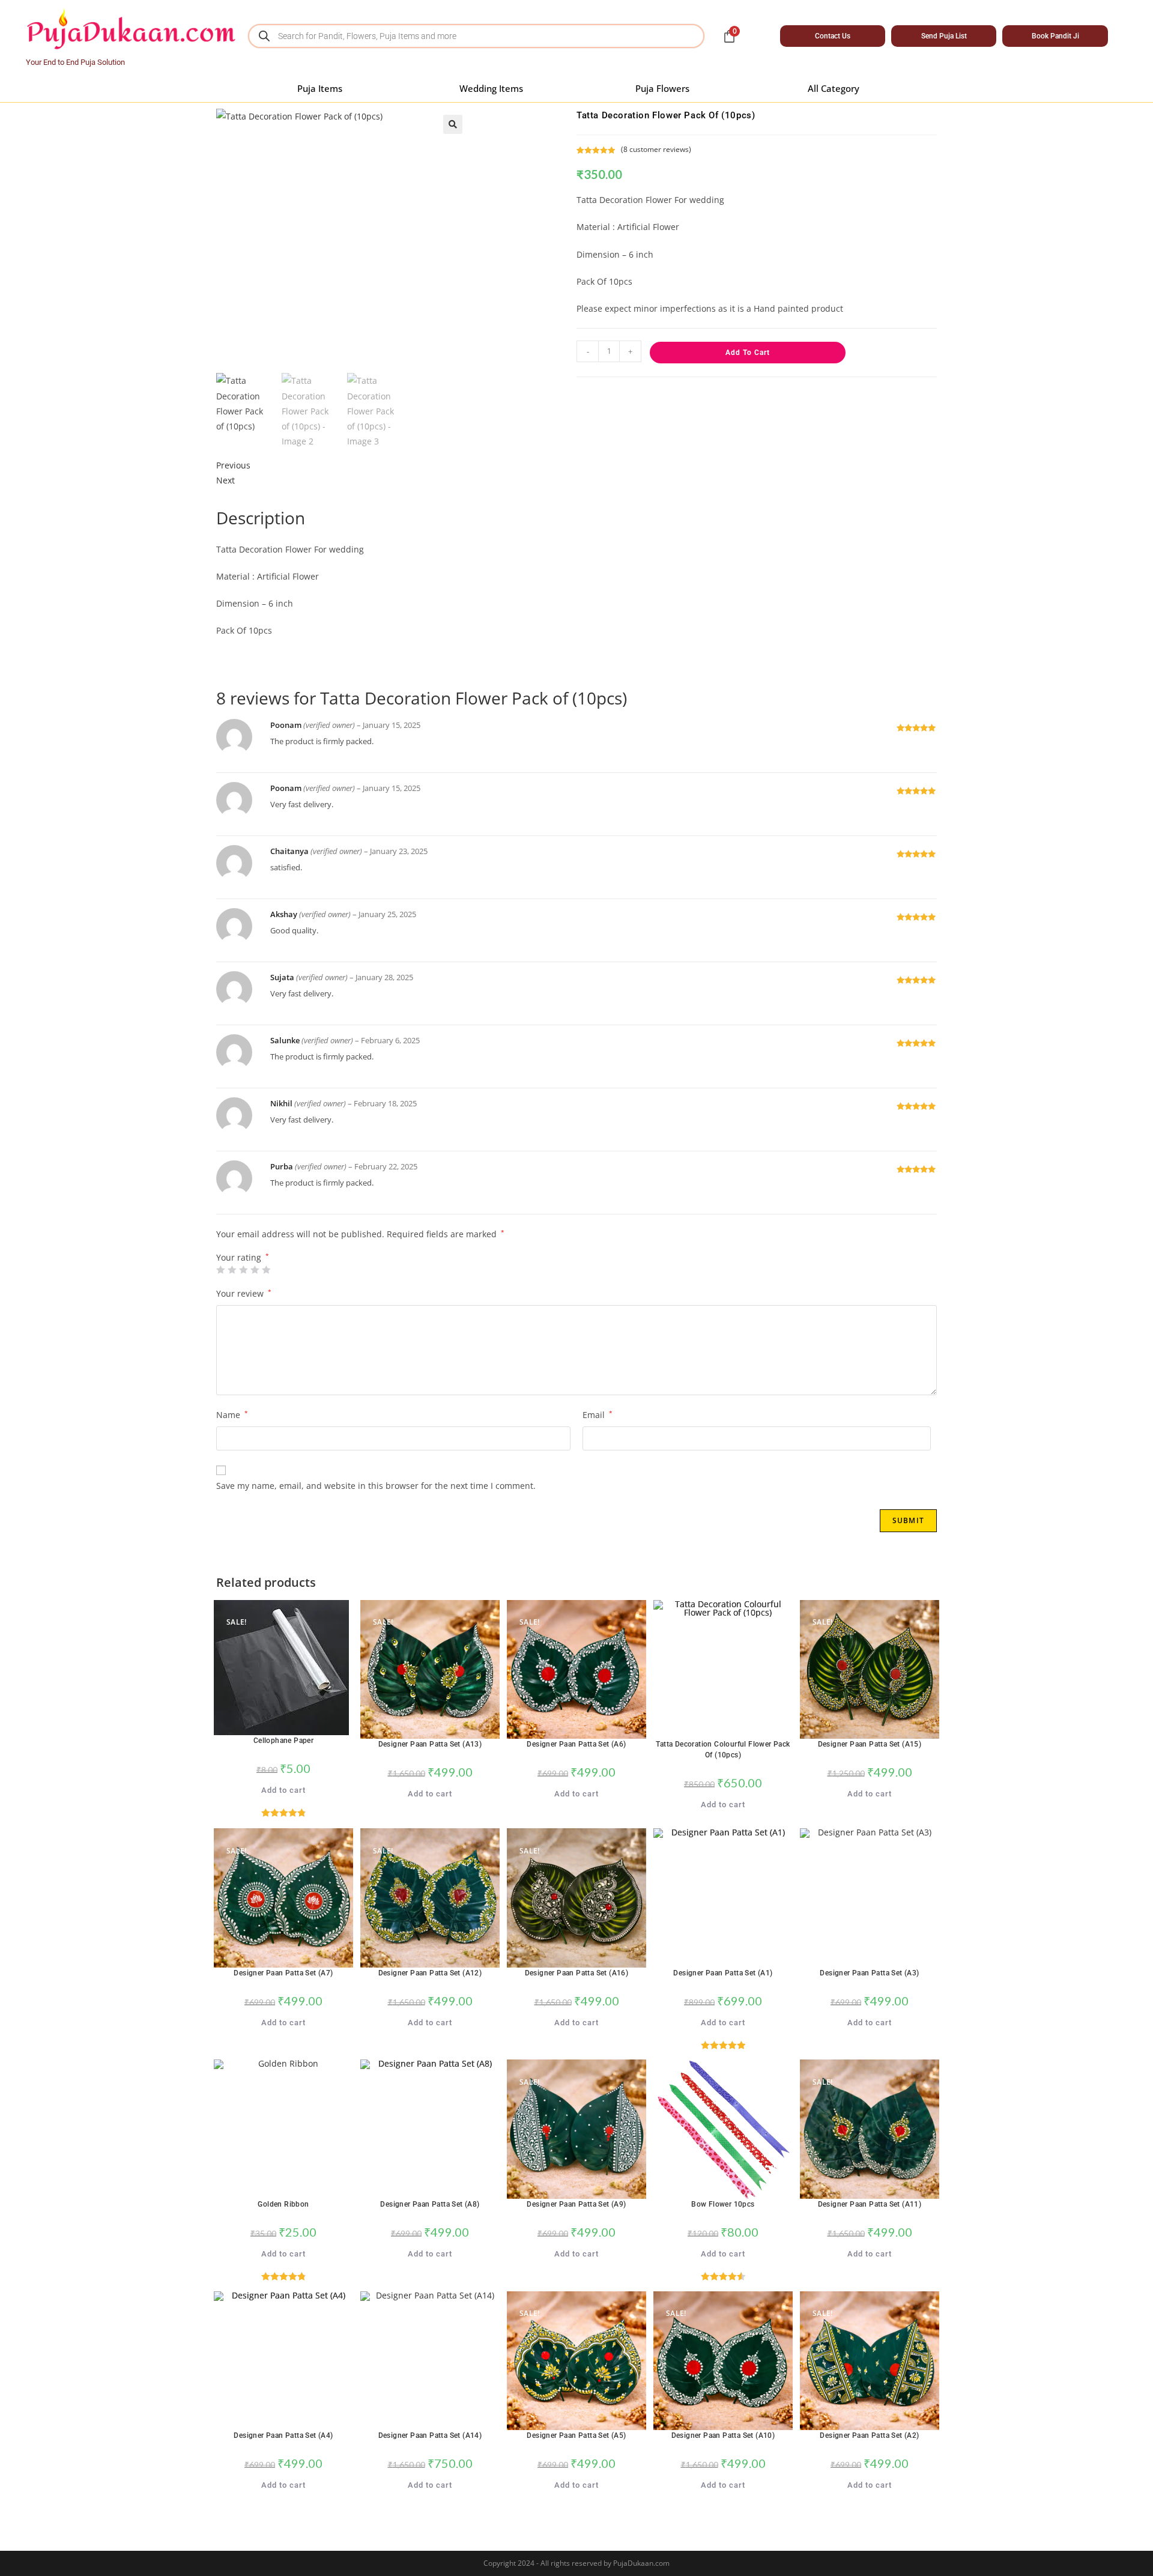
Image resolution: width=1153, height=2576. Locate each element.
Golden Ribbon (283, 2204)
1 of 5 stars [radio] (220, 1270)
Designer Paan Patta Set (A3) (869, 1973)
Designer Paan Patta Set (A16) (577, 1973)
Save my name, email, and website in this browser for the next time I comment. (376, 1486)
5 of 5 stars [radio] (266, 1270)
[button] (453, 124)
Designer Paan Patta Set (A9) (576, 2204)
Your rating (243, 1258)
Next (225, 480)
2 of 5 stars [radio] (232, 1270)
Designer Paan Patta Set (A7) (283, 1973)
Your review (244, 1293)
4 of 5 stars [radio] (255, 1270)
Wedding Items (491, 88)
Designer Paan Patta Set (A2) (869, 2435)
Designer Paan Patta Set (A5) (576, 2435)
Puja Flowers (662, 88)
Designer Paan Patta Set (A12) (430, 1973)
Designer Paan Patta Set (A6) (576, 1744)
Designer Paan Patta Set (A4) (283, 2435)
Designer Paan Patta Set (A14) (430, 2435)
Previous (233, 465)
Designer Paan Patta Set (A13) (430, 1744)
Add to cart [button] (283, 1790)
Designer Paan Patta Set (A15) (870, 1744)
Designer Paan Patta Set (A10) (723, 2435)
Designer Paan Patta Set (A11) (870, 2204)
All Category (834, 88)
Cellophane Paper (283, 1741)
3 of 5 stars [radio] (243, 1270)
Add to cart (748, 353)
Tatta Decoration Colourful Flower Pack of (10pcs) (723, 1750)
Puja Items (320, 88)
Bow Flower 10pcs (723, 2204)
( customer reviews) (656, 149)
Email (598, 1415)
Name (232, 1415)
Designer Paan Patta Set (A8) (430, 2204)
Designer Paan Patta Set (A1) (723, 1973)
